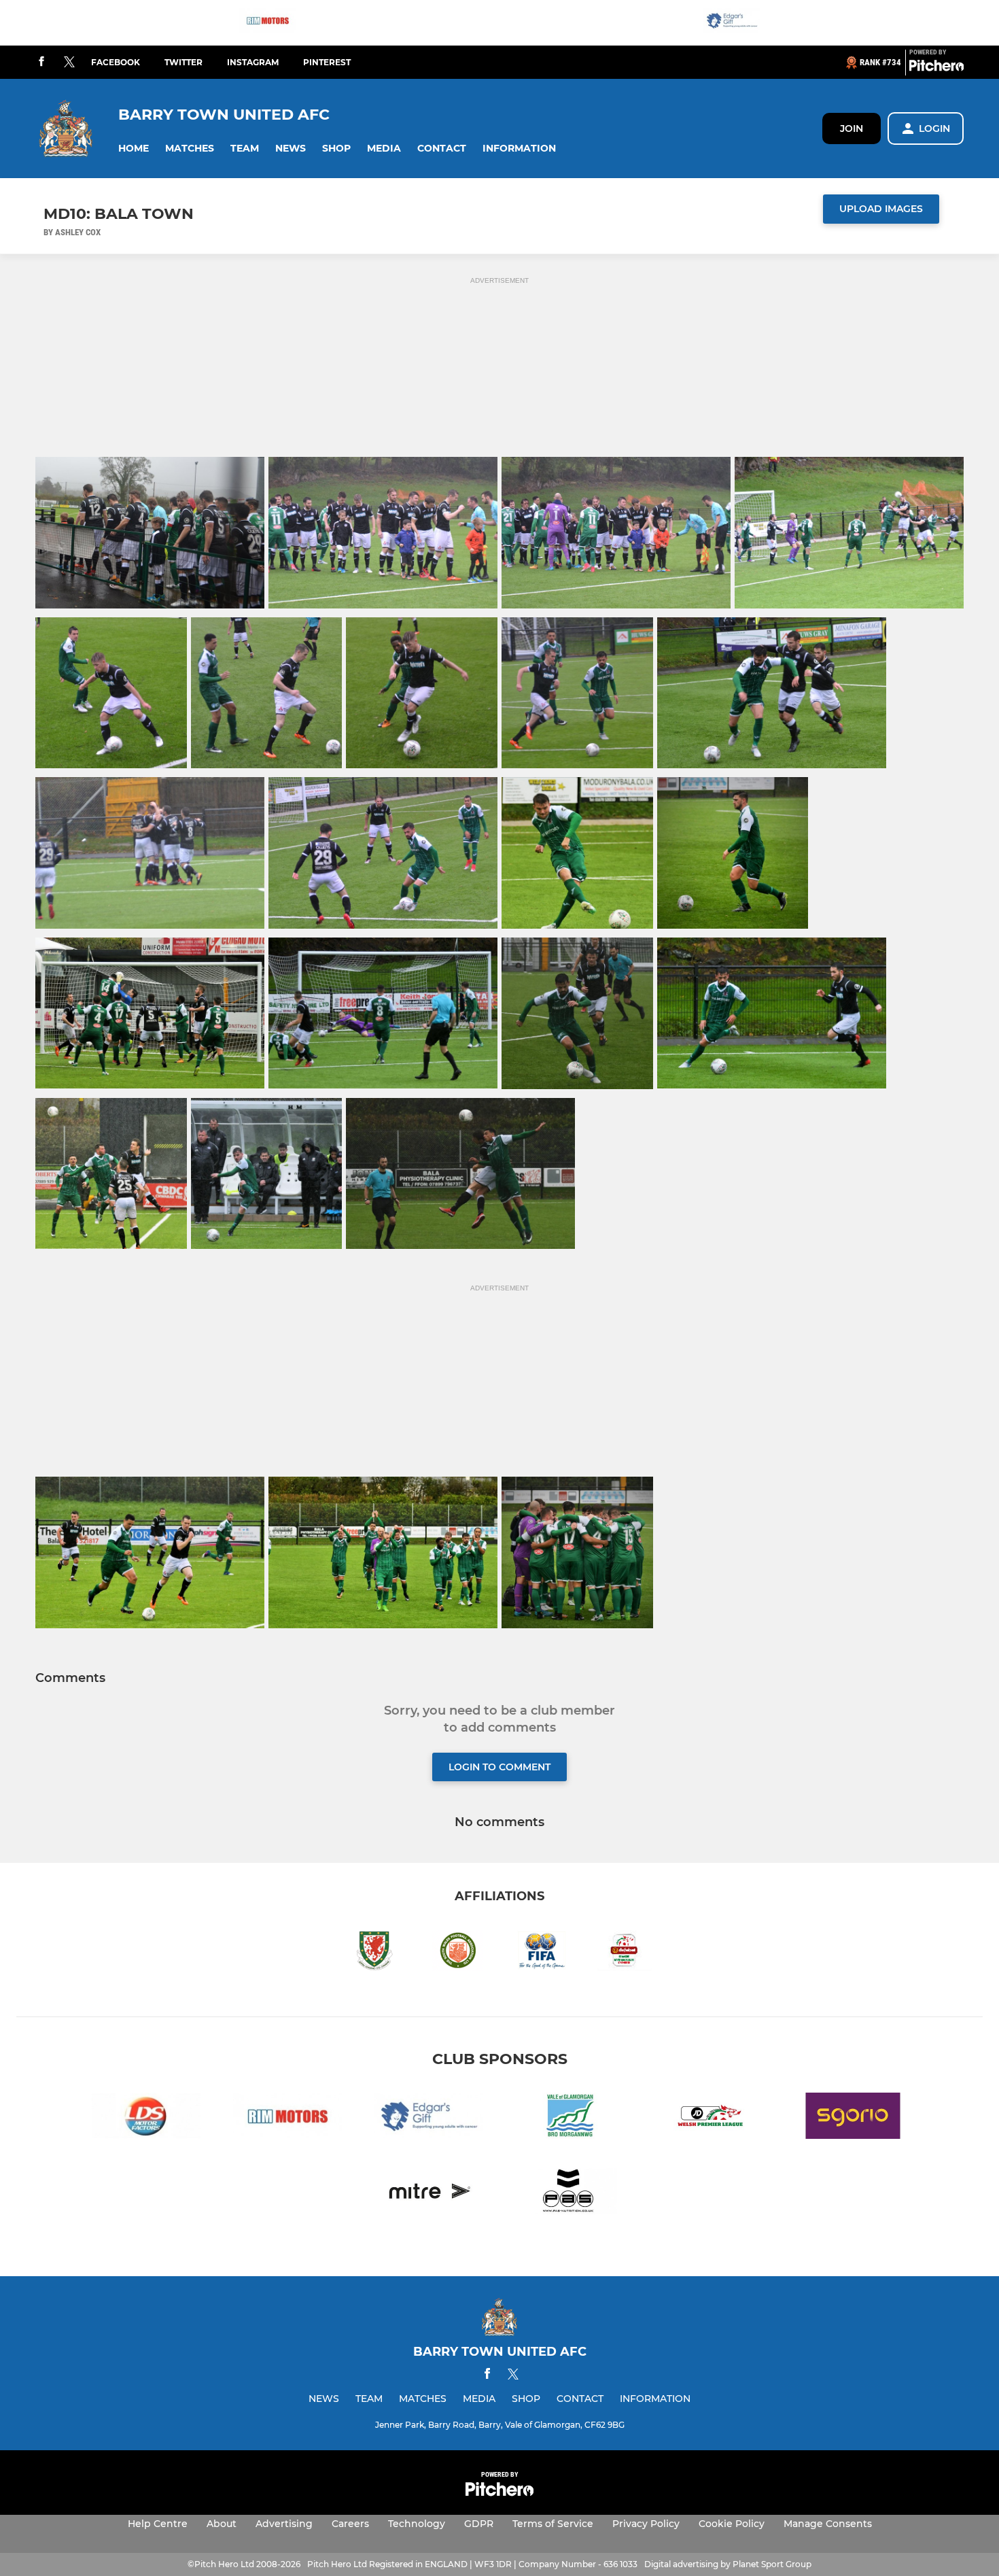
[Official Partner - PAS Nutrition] (570, 2194)
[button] (134, 149)
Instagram (253, 62)
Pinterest (327, 62)
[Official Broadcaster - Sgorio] (853, 2118)
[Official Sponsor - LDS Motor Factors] (146, 2118)
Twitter (183, 62)
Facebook (116, 62)
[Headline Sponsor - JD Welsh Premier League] (712, 2118)
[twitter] (69, 63)
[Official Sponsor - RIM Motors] (268, 23)
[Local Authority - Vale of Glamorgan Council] (570, 2118)
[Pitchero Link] (936, 68)
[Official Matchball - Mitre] (429, 2194)
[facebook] (41, 62)
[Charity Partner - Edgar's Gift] (732, 23)
